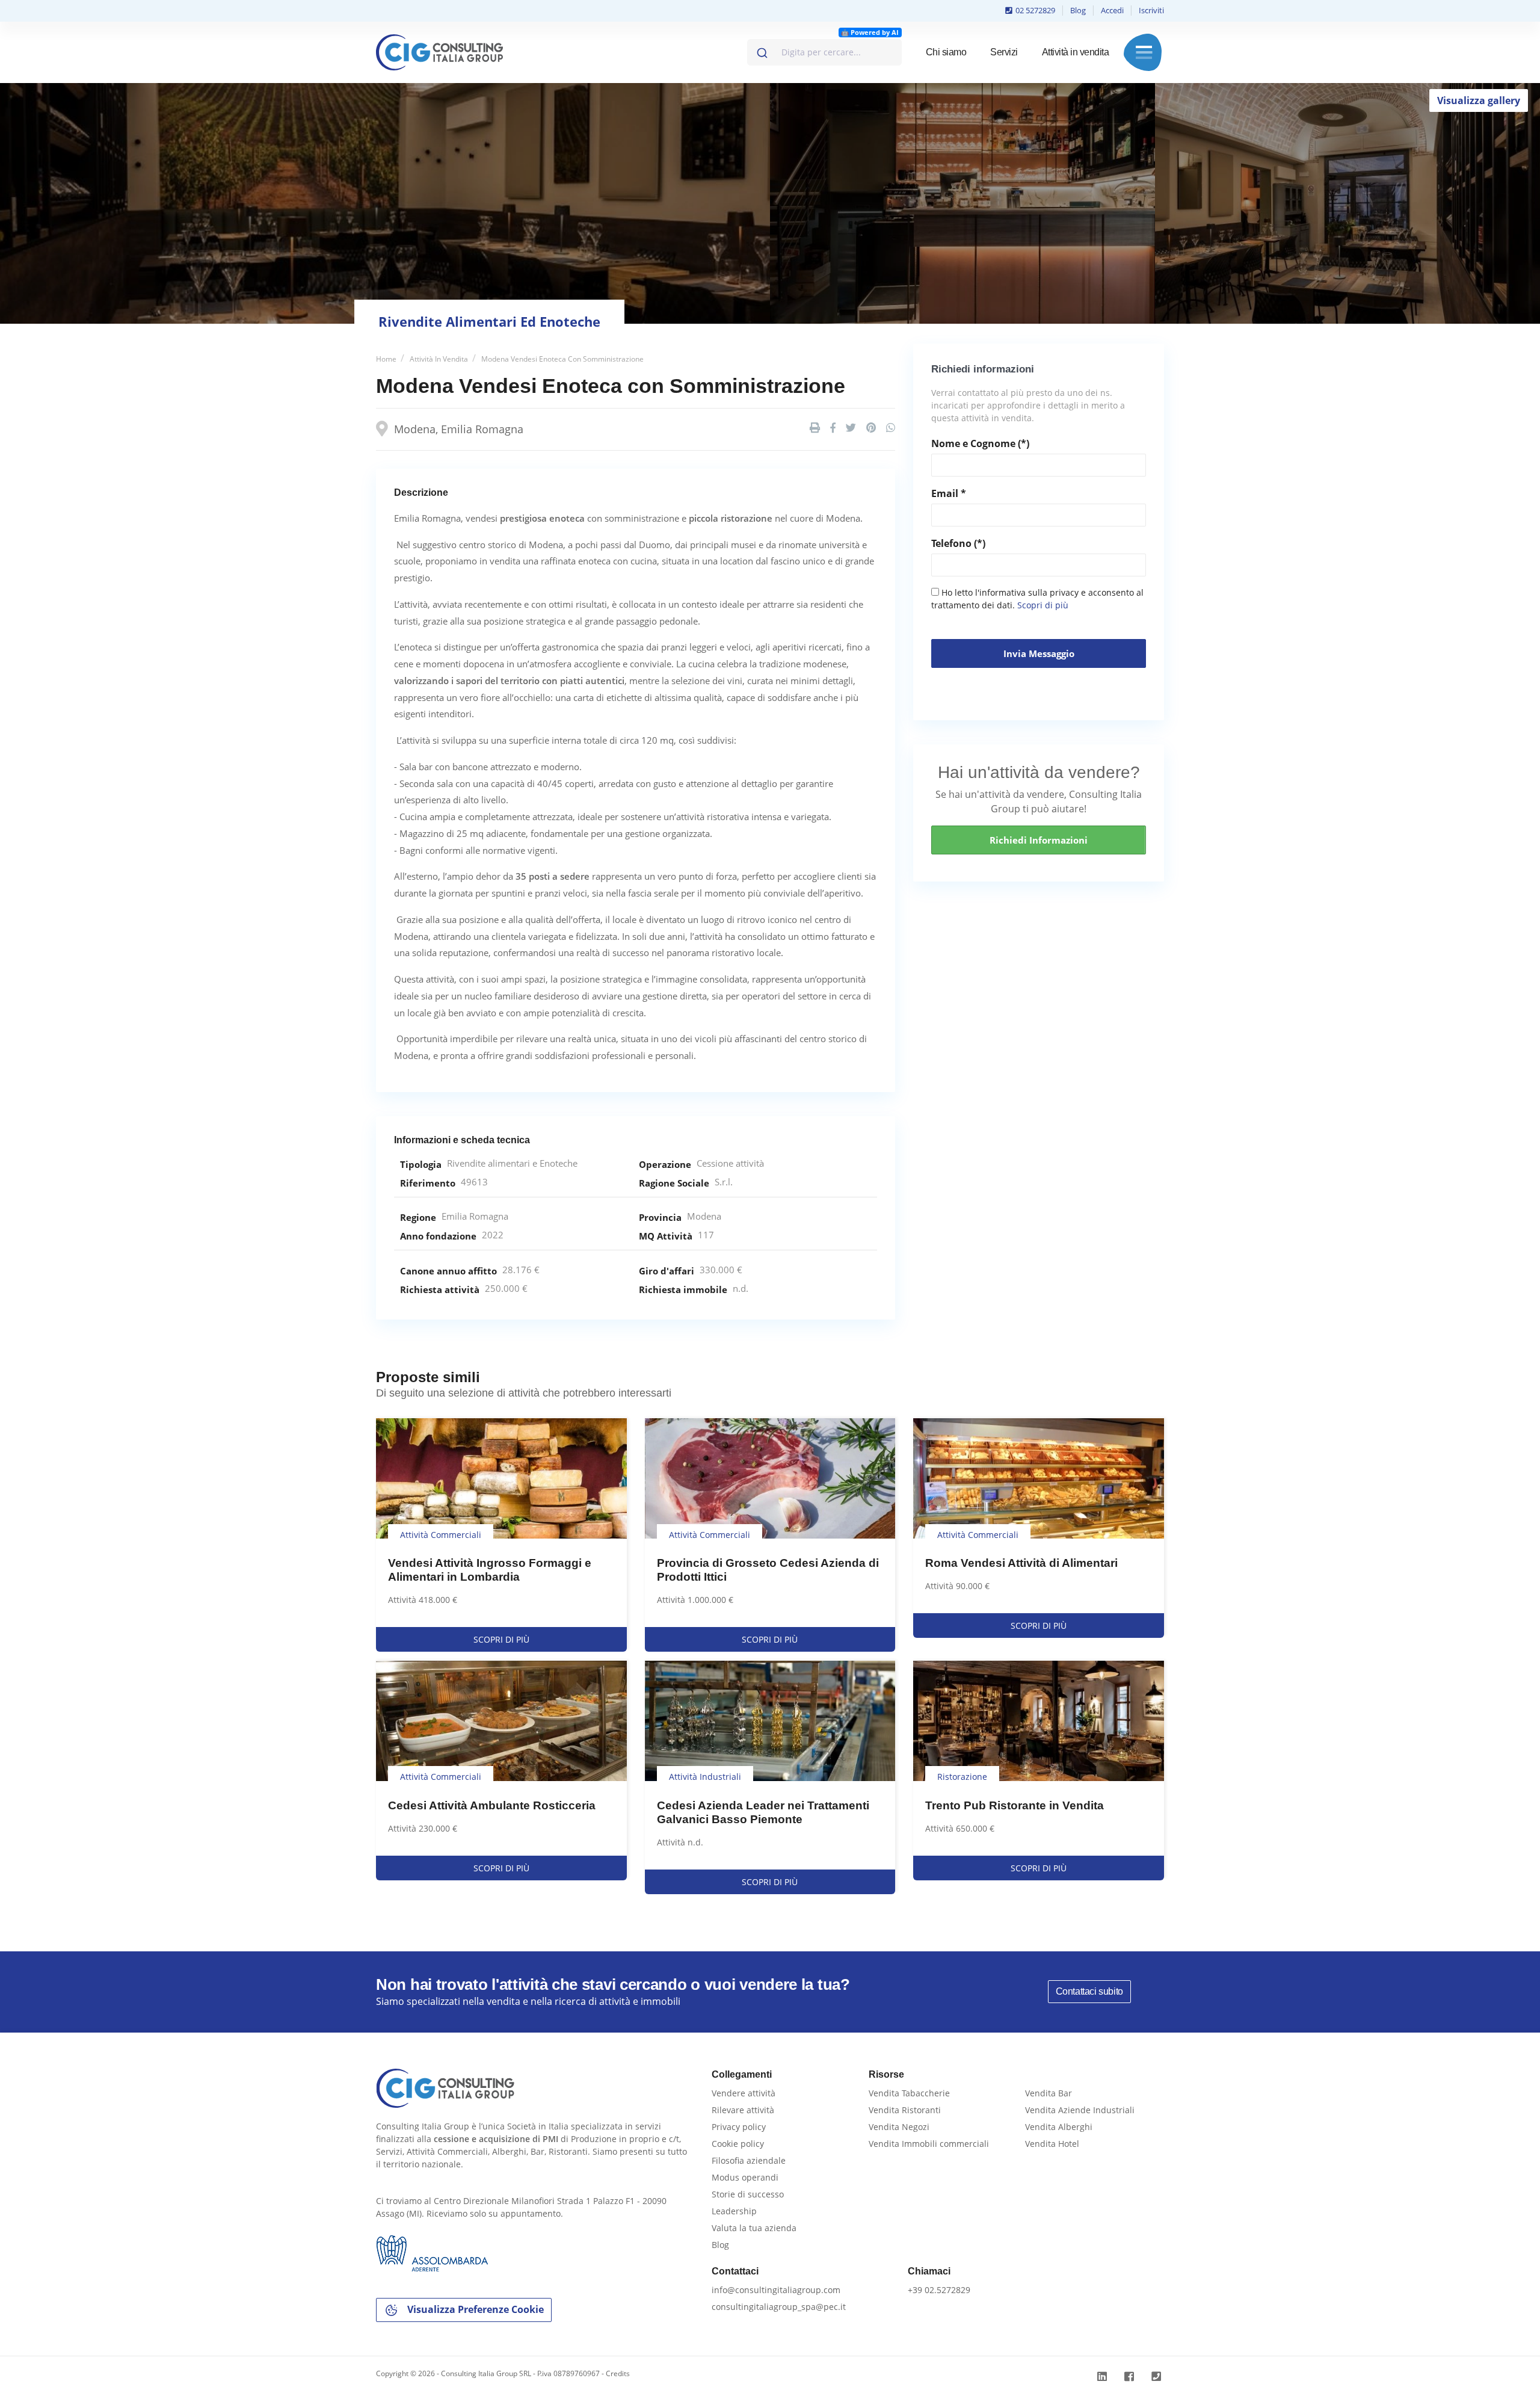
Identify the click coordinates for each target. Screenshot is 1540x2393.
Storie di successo (748, 2194)
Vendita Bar (1049, 2093)
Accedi (1112, 10)
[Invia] (761, 50)
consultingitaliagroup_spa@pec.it (779, 2307)
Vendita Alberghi (1059, 2127)
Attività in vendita (1076, 52)
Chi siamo (946, 52)
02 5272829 (1034, 10)
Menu (1144, 52)
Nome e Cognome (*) (980, 443)
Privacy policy (739, 2127)
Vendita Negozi (899, 2127)
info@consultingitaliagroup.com (776, 2290)
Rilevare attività (743, 2110)
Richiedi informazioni (1039, 840)
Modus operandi (745, 2177)
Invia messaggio (1039, 653)
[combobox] (824, 52)
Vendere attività (744, 2093)
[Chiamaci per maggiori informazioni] (1158, 2376)
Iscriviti (1151, 10)
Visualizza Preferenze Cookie (474, 2309)
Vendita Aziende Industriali (1080, 2110)
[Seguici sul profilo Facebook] (1131, 2376)
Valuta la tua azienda (754, 2228)
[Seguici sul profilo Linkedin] (1104, 2376)
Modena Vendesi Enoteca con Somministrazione (562, 359)
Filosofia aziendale (749, 2160)
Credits (618, 2373)
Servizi (1004, 52)
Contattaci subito (1089, 1991)
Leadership (734, 2211)
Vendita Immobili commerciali (929, 2144)
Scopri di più (1043, 605)
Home (386, 359)
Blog (1078, 10)
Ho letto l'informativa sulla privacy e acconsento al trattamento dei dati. (1037, 599)
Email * (949, 493)
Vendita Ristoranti (905, 2110)
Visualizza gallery (1479, 100)
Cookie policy (738, 2144)
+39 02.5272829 (939, 2290)
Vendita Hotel (1052, 2144)
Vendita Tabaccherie (909, 2093)
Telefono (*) (958, 543)
